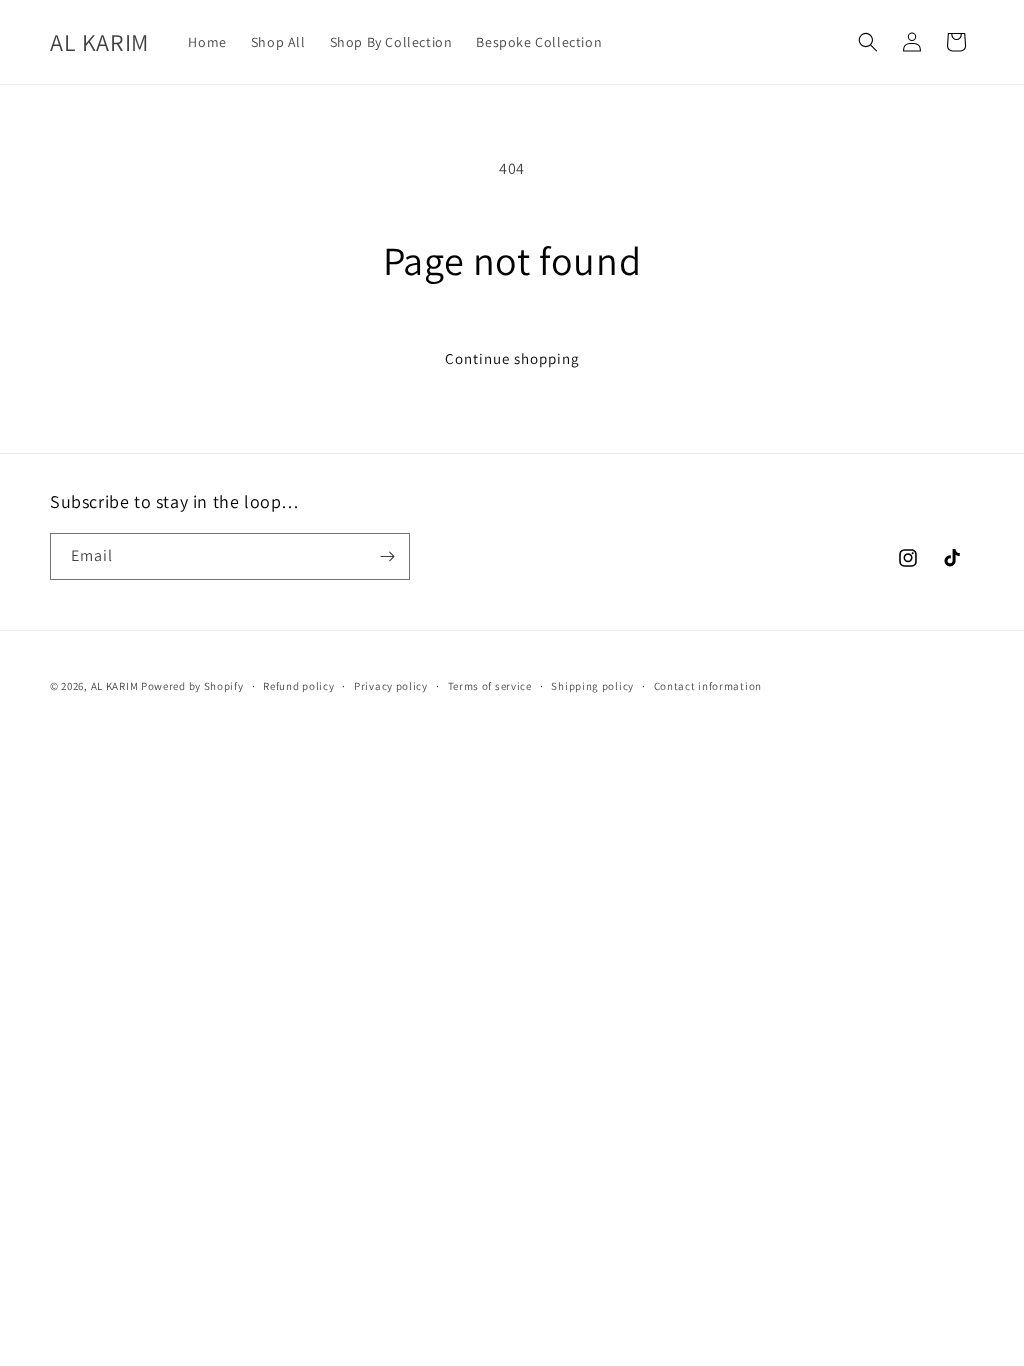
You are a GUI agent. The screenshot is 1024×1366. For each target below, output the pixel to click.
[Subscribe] (387, 556)
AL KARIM (115, 686)
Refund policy (298, 686)
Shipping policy (592, 686)
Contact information (708, 686)
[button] (868, 42)
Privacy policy (391, 686)
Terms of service (490, 686)
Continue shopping (512, 358)
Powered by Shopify (192, 686)
